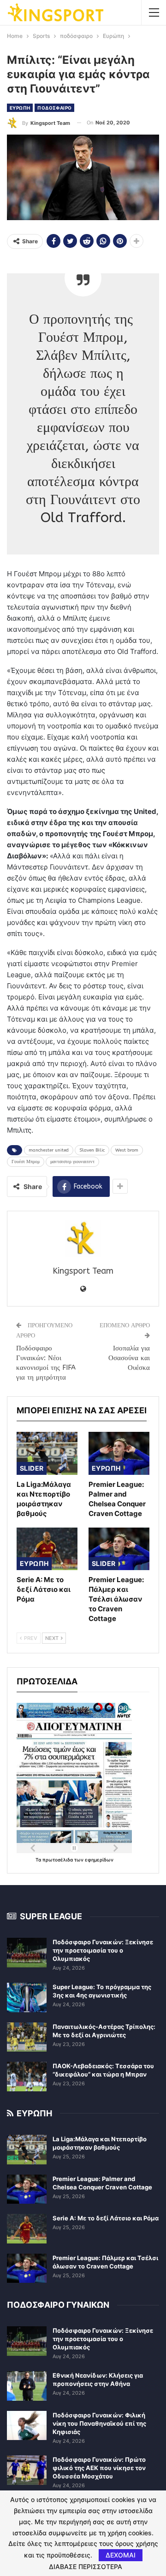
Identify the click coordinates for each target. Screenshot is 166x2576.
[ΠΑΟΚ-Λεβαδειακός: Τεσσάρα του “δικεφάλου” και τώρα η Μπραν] (27, 2077)
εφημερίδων (99, 1860)
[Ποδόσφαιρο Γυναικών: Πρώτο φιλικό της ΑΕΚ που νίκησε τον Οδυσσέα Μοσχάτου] (27, 2470)
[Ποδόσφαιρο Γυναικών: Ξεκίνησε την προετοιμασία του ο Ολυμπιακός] (27, 1953)
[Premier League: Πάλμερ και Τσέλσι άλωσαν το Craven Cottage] (119, 1549)
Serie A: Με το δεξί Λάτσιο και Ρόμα (106, 2218)
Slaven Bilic (92, 1150)
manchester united (49, 1150)
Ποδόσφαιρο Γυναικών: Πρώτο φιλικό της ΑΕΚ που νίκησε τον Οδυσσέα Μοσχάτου (99, 2468)
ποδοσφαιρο (54, 108)
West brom (127, 1150)
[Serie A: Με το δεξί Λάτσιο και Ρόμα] (47, 1549)
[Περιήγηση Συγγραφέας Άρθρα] (83, 1239)
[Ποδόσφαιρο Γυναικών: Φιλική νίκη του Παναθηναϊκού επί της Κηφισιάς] (27, 2426)
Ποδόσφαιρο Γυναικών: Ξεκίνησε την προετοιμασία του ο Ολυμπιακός (103, 1950)
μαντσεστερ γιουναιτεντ (72, 1162)
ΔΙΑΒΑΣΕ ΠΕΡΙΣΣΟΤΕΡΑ (86, 2567)
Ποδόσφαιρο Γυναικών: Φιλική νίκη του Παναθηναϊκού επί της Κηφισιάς (99, 2423)
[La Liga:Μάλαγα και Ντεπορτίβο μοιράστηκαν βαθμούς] (47, 1453)
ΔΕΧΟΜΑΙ (121, 2555)
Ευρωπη (20, 108)
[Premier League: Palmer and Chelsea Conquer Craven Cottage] (119, 1453)
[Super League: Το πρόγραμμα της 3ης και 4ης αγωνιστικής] (27, 1997)
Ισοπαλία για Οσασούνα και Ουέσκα (129, 1358)
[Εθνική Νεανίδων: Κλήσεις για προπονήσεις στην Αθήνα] (27, 2386)
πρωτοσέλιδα (58, 1860)
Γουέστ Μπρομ (26, 1162)
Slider (32, 1468)
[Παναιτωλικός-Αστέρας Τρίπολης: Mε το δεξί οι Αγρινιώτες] (27, 2037)
